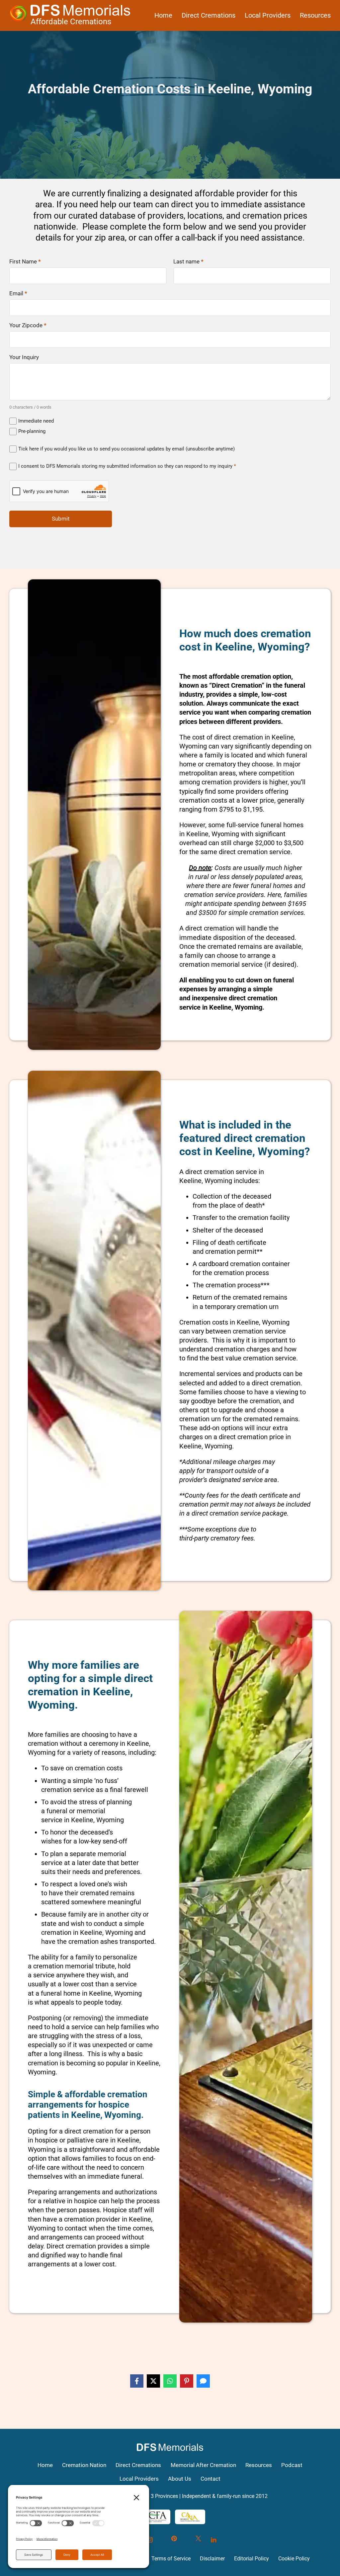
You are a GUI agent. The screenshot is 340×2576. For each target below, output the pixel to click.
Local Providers (268, 15)
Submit (61, 519)
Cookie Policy (294, 2559)
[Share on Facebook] (137, 2381)
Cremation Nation (84, 2465)
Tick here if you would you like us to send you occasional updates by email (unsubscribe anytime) (127, 449)
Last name (188, 262)
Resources (315, 15)
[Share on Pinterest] (187, 2381)
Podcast (292, 2465)
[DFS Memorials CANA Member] (190, 2517)
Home (163, 15)
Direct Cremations (209, 15)
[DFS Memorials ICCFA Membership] (153, 2517)
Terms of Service (171, 2559)
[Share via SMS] (203, 2381)
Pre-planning (32, 431)
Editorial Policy (252, 2559)
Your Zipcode (28, 326)
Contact (211, 2479)
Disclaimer (212, 2559)
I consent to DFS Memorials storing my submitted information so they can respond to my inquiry (127, 466)
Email (18, 294)
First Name (25, 262)
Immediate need (36, 421)
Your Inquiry (24, 358)
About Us (180, 2479)
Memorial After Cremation (203, 2465)
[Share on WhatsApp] (170, 2381)
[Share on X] (153, 2381)
